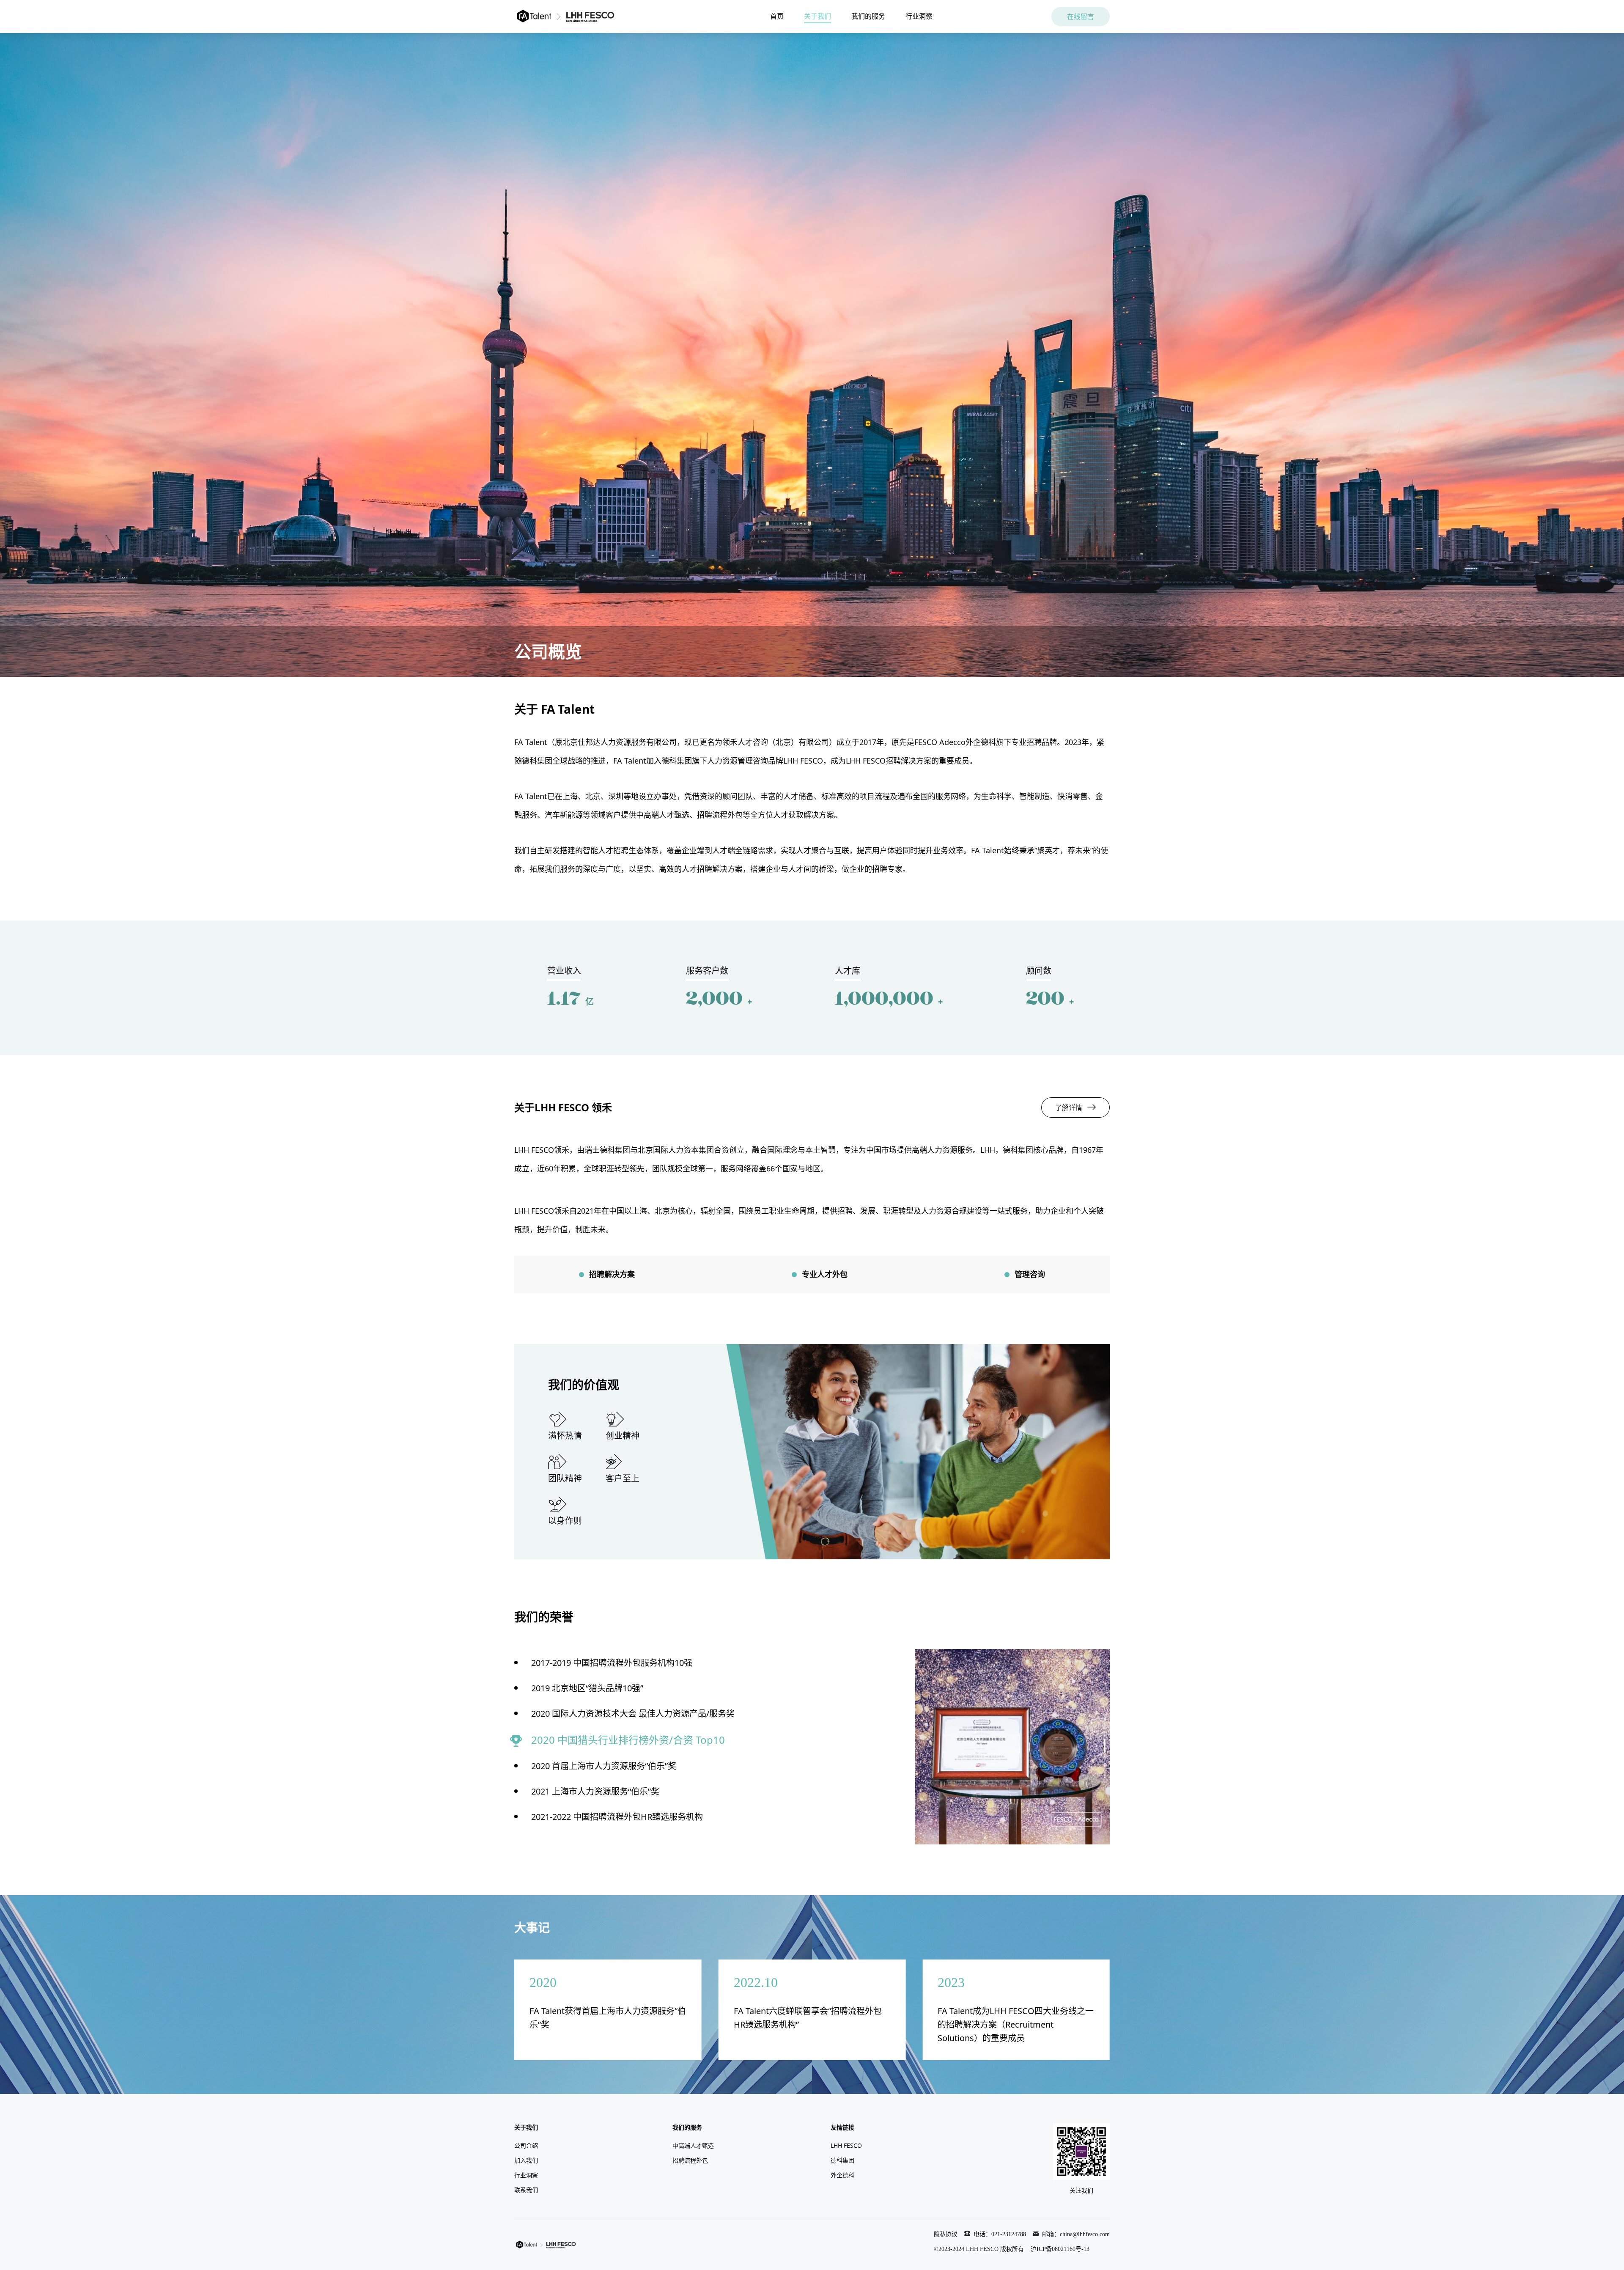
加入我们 (526, 2160)
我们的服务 (868, 16)
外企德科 (842, 2175)
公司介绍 (526, 2145)
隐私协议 (946, 2234)
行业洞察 (919, 16)
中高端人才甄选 (693, 2145)
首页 (777, 16)
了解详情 (1069, 1108)
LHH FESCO (846, 2145)
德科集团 (842, 2160)
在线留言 (1081, 16)
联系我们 (526, 2190)
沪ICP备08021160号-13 (1060, 2249)
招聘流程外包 (690, 2160)
